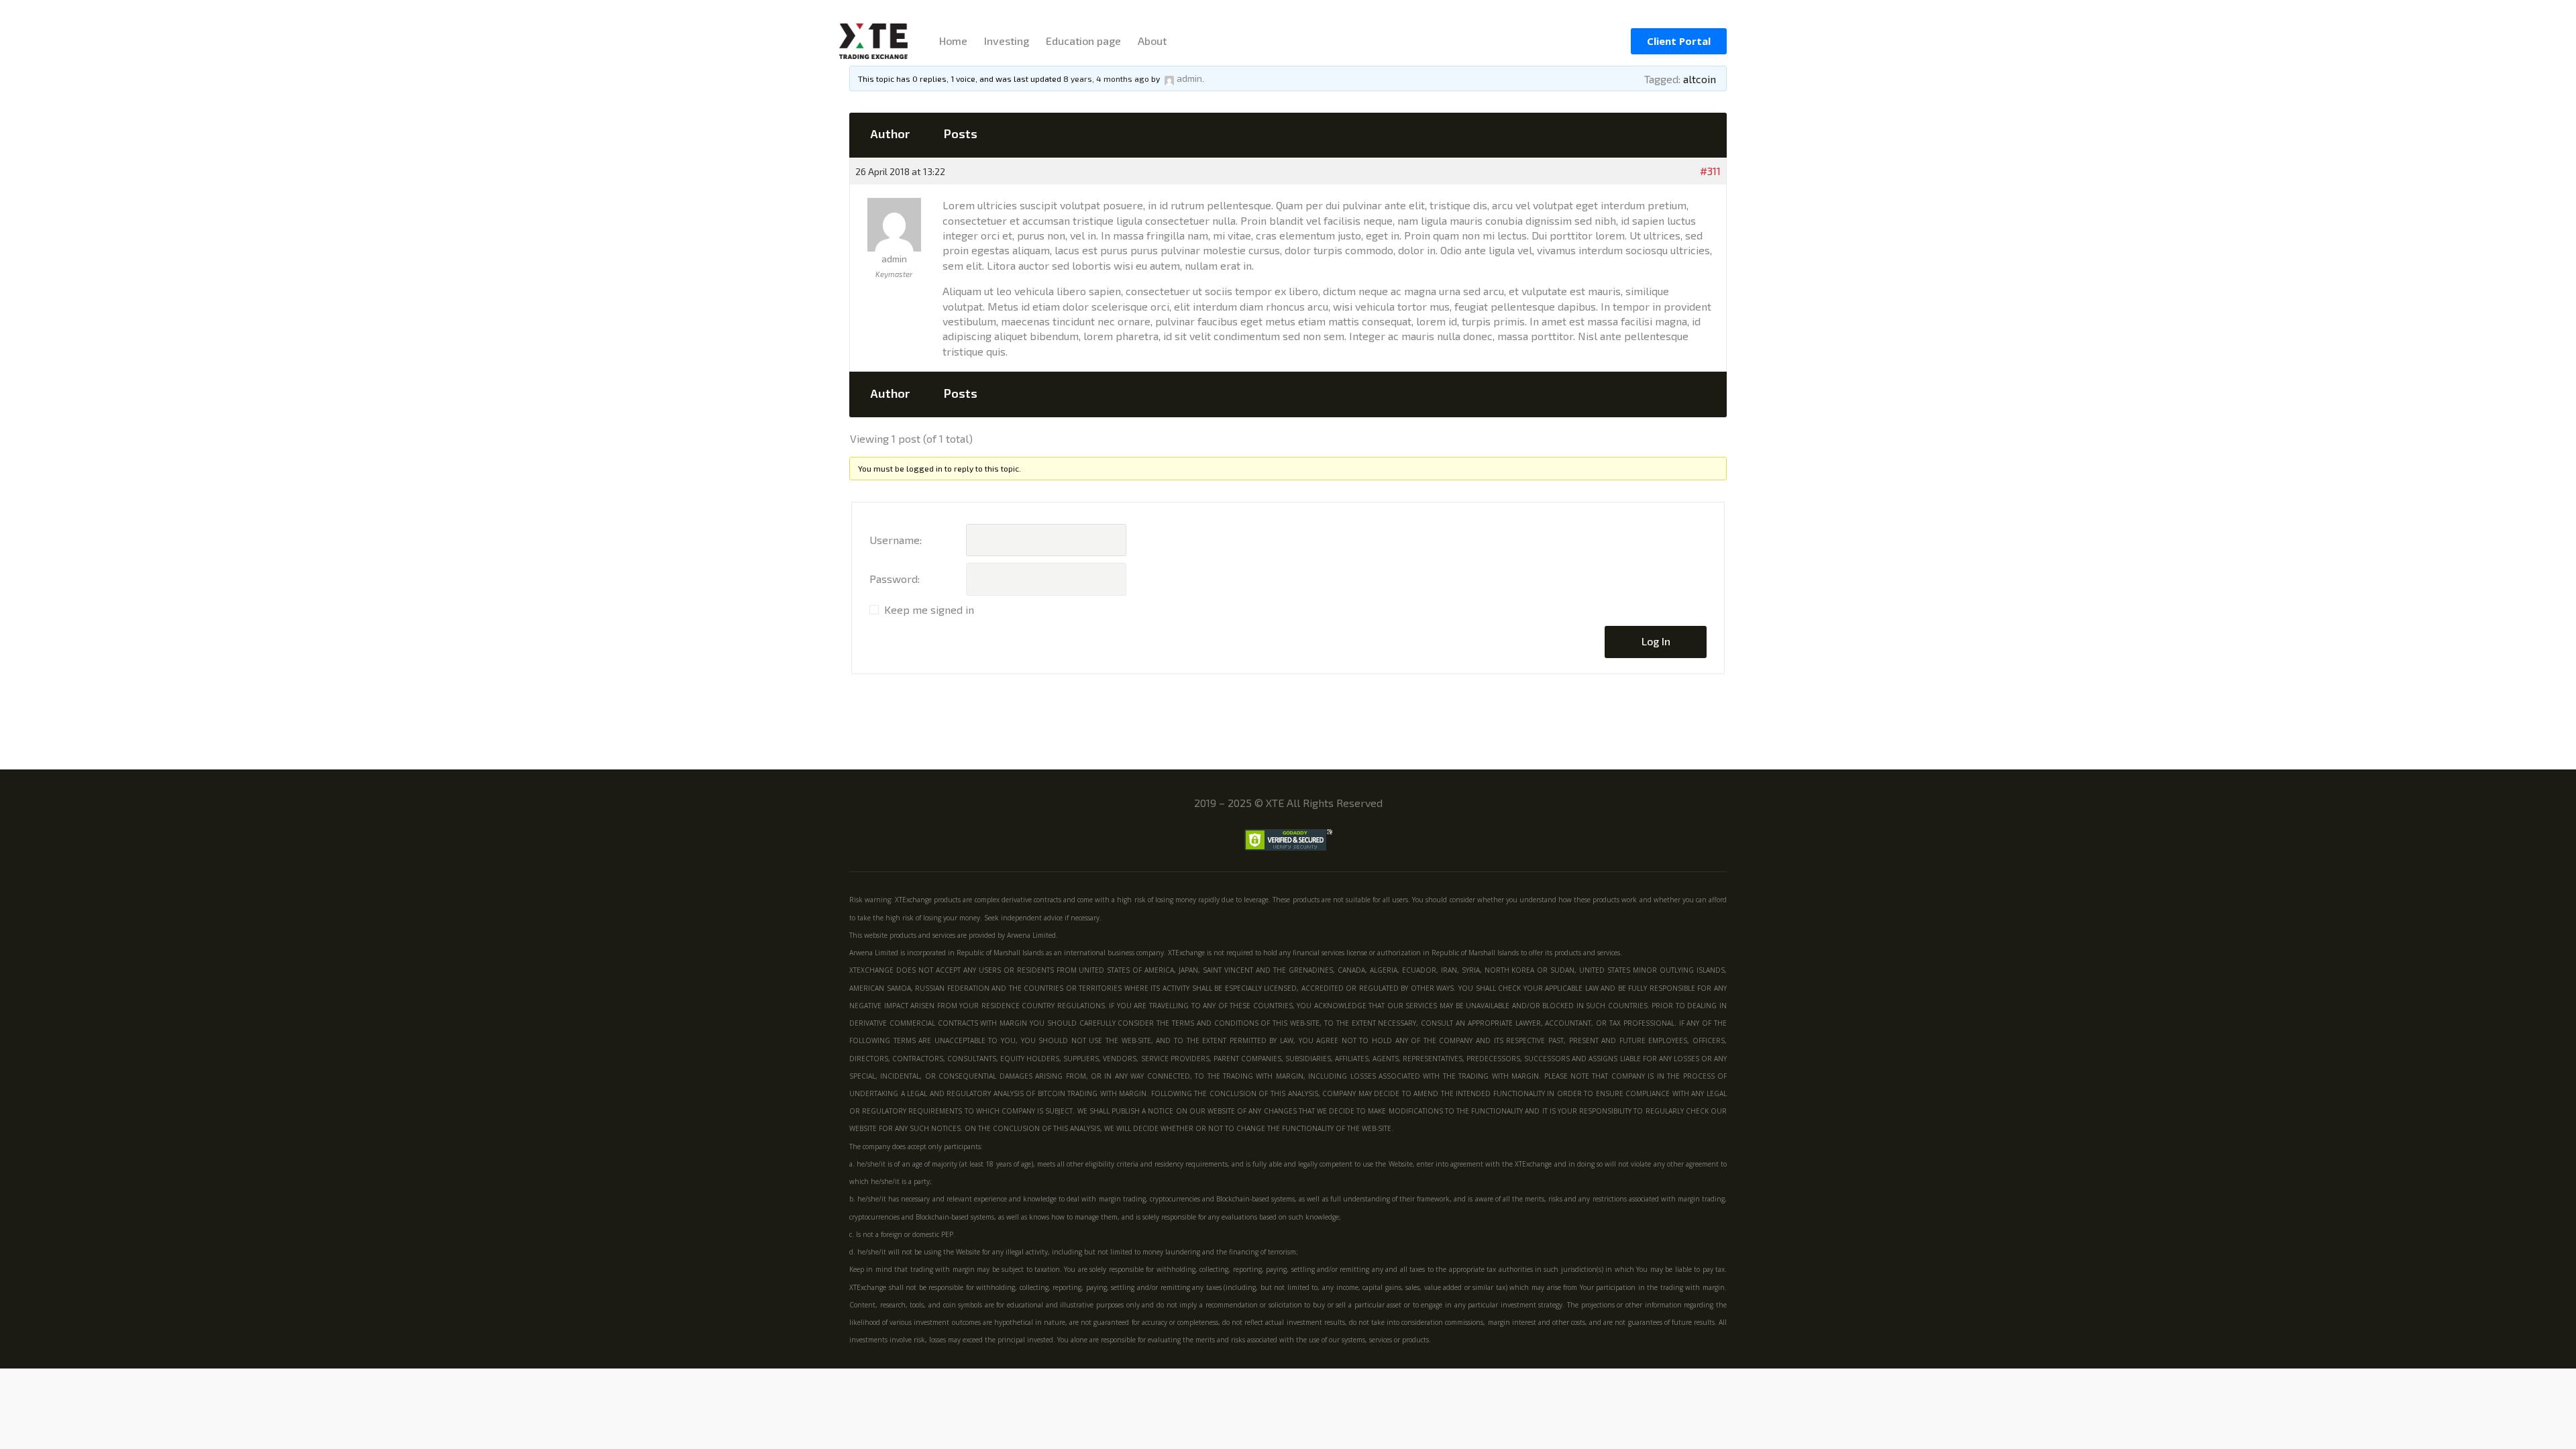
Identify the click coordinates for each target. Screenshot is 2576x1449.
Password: (895, 579)
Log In (1656, 641)
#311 (1710, 171)
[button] (1679, 41)
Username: (896, 540)
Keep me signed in (929, 609)
